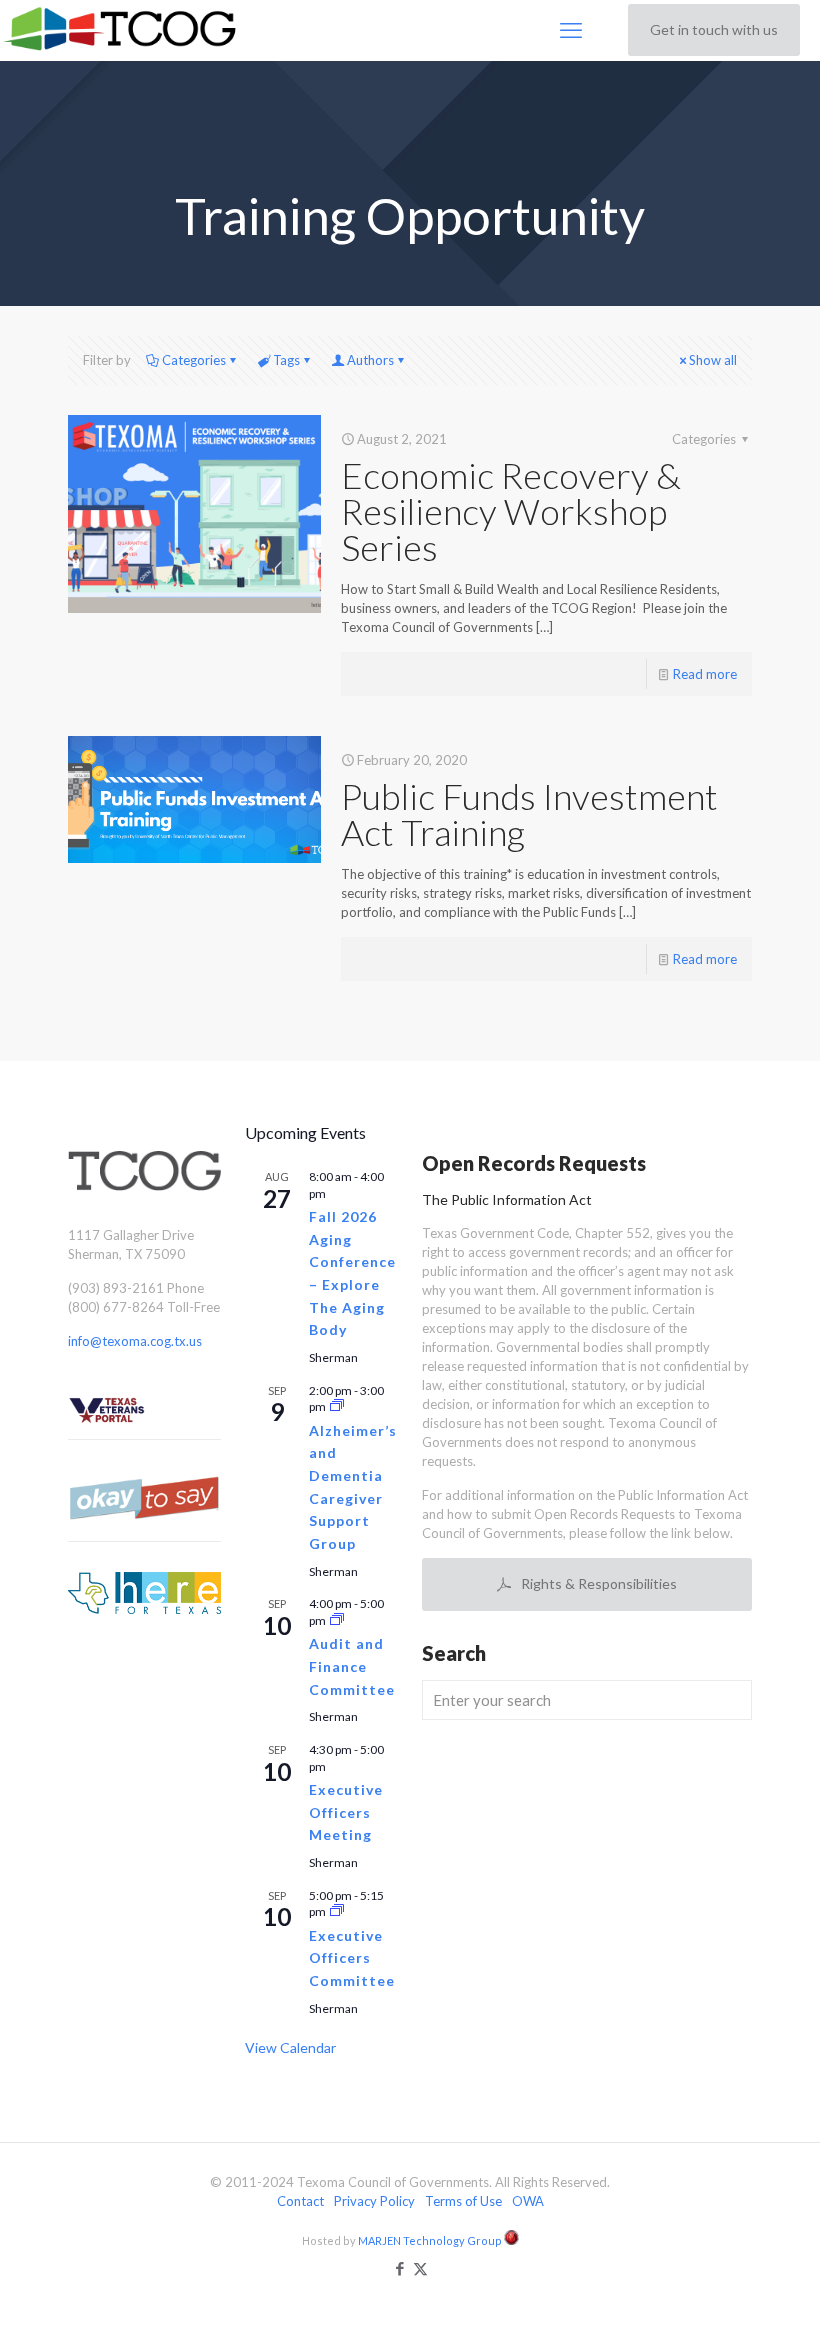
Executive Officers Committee (352, 1958)
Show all (713, 360)
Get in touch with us (714, 29)
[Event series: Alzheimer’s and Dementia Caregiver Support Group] (337, 1406)
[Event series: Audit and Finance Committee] (337, 1620)
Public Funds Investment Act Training (529, 814)
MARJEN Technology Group (431, 2240)
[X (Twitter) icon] (420, 2268)
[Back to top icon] (724, 2298)
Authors (370, 360)
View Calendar (290, 2047)
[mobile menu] (571, 30)
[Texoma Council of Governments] (123, 30)
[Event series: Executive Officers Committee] (337, 1911)
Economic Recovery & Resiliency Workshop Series (511, 511)
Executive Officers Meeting (346, 1812)
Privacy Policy (374, 2201)
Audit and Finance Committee (352, 1666)
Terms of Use (463, 2201)
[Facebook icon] (399, 2268)
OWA (528, 2201)
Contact (300, 2201)
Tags (286, 360)
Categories (194, 360)
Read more (705, 674)
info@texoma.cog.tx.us (135, 1341)
